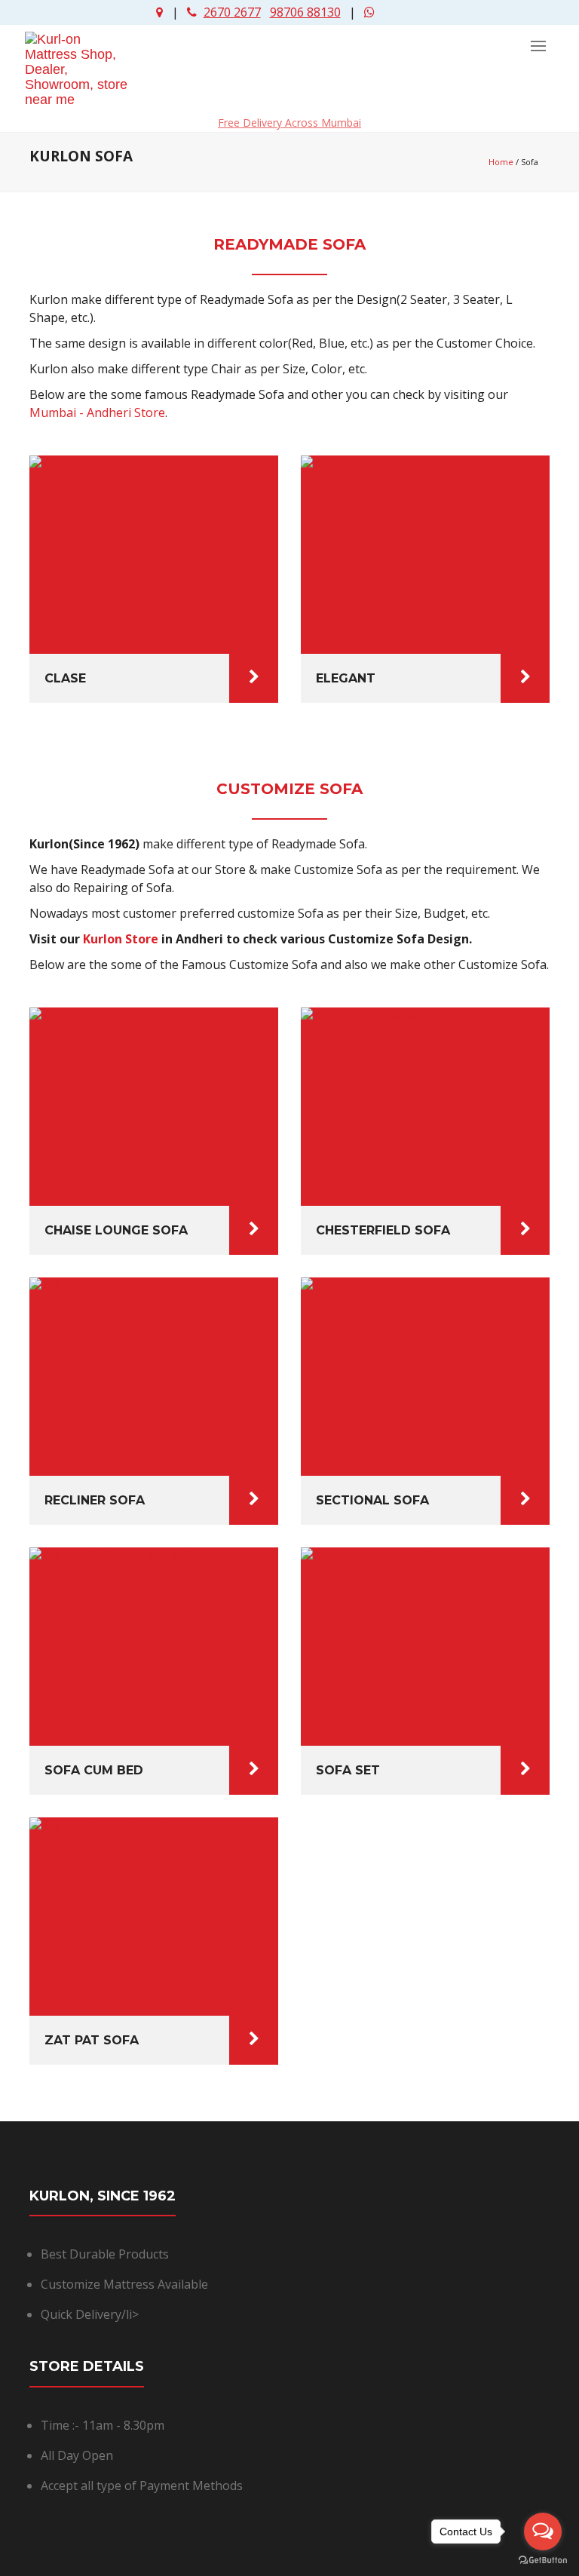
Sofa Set (348, 1770)
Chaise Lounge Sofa (116, 1230)
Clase (65, 678)
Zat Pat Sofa (92, 2040)
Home (501, 162)
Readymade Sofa (289, 244)
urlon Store (124, 939)
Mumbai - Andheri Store (97, 412)
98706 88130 (305, 12)
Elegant (346, 678)
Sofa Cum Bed (94, 1770)
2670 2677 (232, 12)
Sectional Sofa (372, 1500)
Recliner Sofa (95, 1500)
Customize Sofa (289, 789)
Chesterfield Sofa (383, 1230)
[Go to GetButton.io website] (543, 2561)
